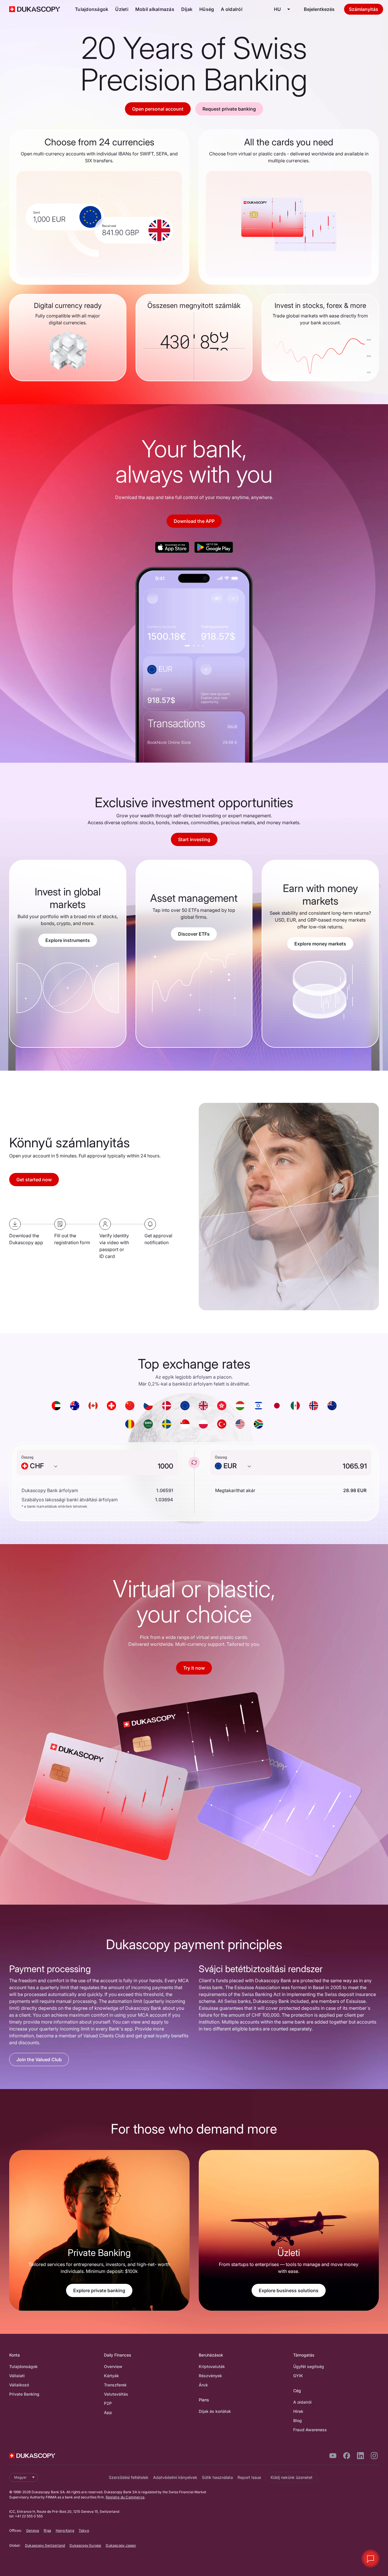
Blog (298, 2420)
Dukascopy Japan (121, 2545)
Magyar (20, 2477)
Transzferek (115, 2385)
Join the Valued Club (39, 2059)
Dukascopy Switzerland (45, 2545)
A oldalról (232, 9)
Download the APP (194, 521)
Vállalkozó (19, 2385)
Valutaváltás (116, 2394)
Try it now (194, 1668)
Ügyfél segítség (309, 2366)
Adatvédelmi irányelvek (175, 2477)
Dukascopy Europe (85, 2545)
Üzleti (122, 9)
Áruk (203, 2385)
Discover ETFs (194, 934)
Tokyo (84, 2530)
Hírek (298, 2411)
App (108, 2412)
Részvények (210, 2376)
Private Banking (24, 2394)
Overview (113, 2366)
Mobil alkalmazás (155, 9)
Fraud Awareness (310, 2430)
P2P (108, 2403)
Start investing (194, 839)
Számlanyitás (364, 9)
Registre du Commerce (125, 2497)
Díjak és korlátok (215, 2411)
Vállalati (17, 2376)
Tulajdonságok (92, 9)
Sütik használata (217, 2477)
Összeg (27, 1457)
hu (277, 9)
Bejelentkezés (319, 9)
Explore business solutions (289, 2290)
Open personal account (158, 109)
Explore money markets (320, 944)
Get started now (34, 1180)
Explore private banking (99, 2290)
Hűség (207, 9)
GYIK (298, 2376)
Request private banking (229, 109)
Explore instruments (68, 940)
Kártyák (111, 2376)
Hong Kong (65, 2530)
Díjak (187, 9)
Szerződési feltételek (129, 2477)
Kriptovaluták (212, 2366)
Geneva (33, 2530)
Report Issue (249, 2477)
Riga (47, 2530)
